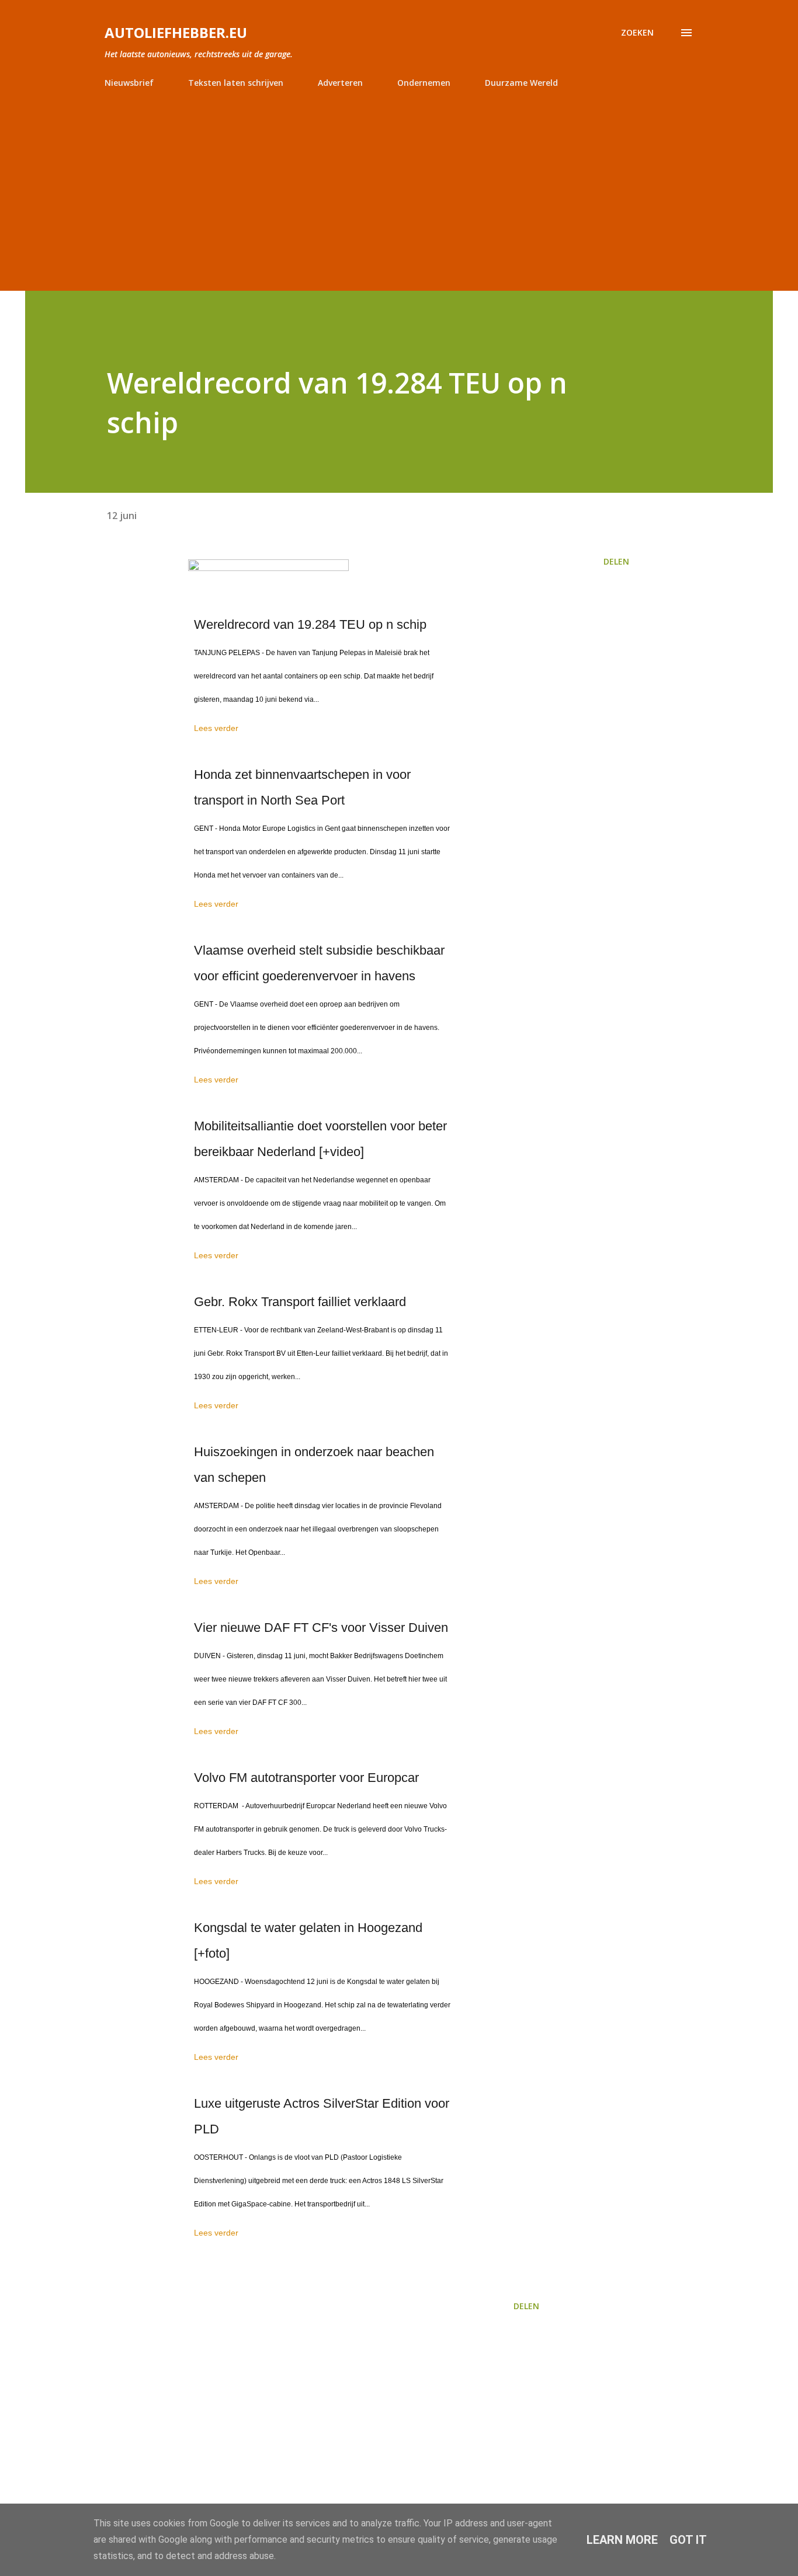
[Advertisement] (399, 185)
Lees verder (216, 728)
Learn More (622, 2540)
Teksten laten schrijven (236, 83)
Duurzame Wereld (521, 83)
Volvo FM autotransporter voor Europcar (306, 1778)
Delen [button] (616, 561)
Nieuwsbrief (129, 83)
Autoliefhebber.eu (176, 32)
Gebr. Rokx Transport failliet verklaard (300, 1302)
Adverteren (340, 83)
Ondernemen (424, 83)
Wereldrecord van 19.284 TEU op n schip (310, 624)
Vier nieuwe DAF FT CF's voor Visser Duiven (321, 1628)
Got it (688, 2540)
